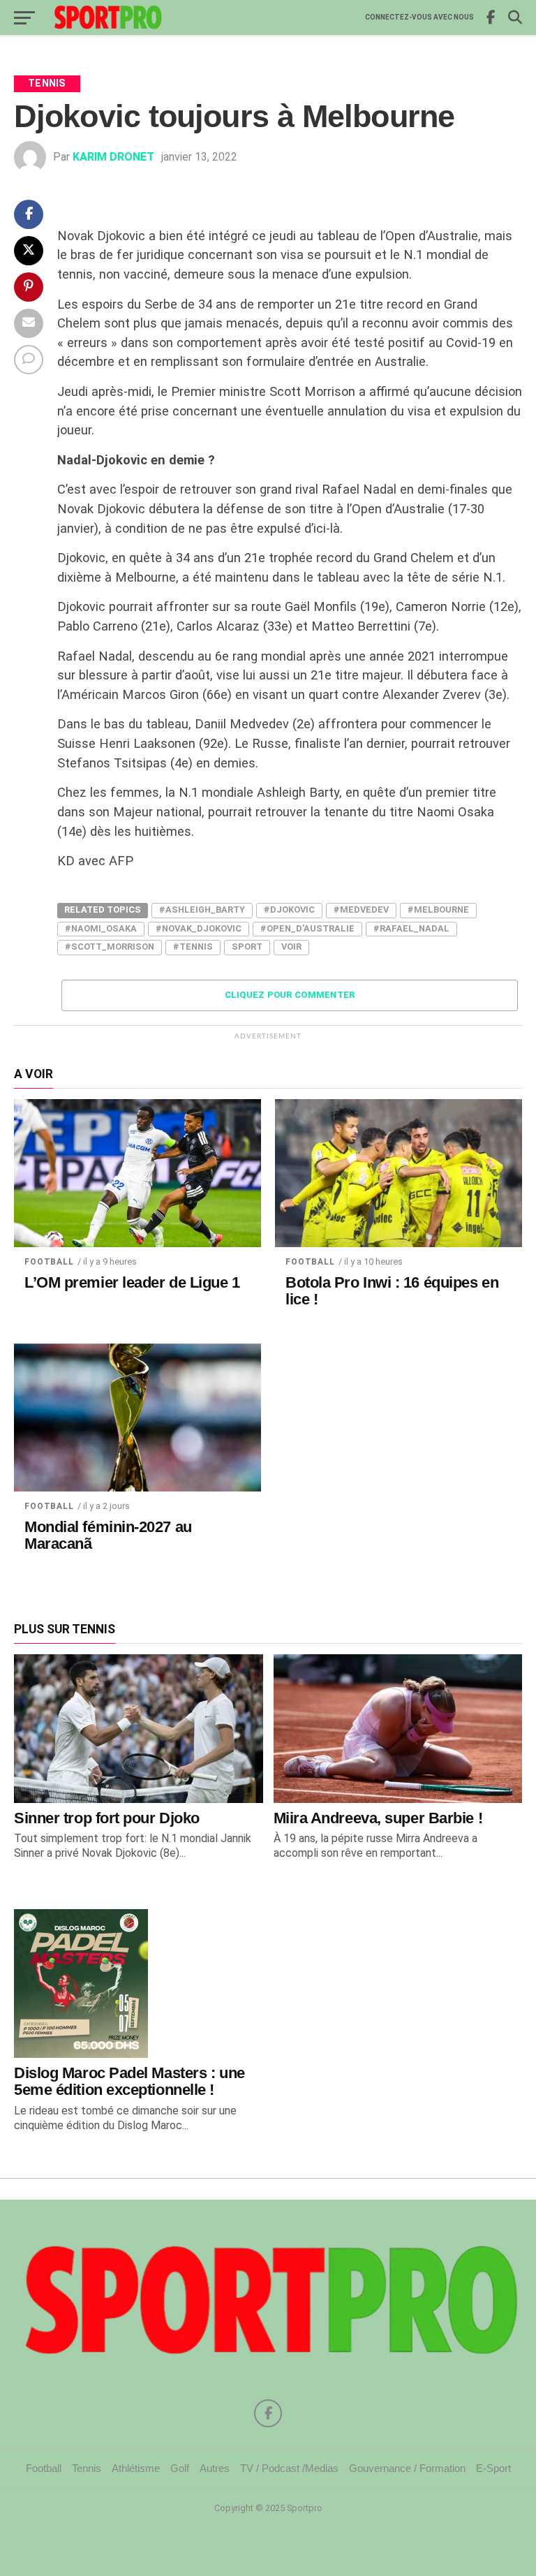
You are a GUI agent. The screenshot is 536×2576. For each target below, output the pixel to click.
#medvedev (361, 910)
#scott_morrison (110, 947)
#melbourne (438, 910)
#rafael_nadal (411, 928)
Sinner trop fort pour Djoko (107, 1818)
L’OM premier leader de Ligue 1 (132, 1283)
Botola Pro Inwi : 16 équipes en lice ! (392, 1291)
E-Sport (493, 2468)
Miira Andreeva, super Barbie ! (378, 1818)
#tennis (193, 947)
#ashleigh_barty (202, 910)
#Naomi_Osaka (101, 928)
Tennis (87, 2468)
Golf (180, 2468)
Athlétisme (136, 2468)
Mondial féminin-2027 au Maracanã (108, 1536)
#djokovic (289, 910)
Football (49, 1262)
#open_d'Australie (307, 928)
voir (291, 947)
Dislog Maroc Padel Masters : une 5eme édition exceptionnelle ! (129, 2082)
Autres (215, 2468)
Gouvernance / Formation (407, 2468)
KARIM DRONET (113, 157)
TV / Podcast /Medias (289, 2468)
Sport (247, 947)
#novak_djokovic (199, 928)
